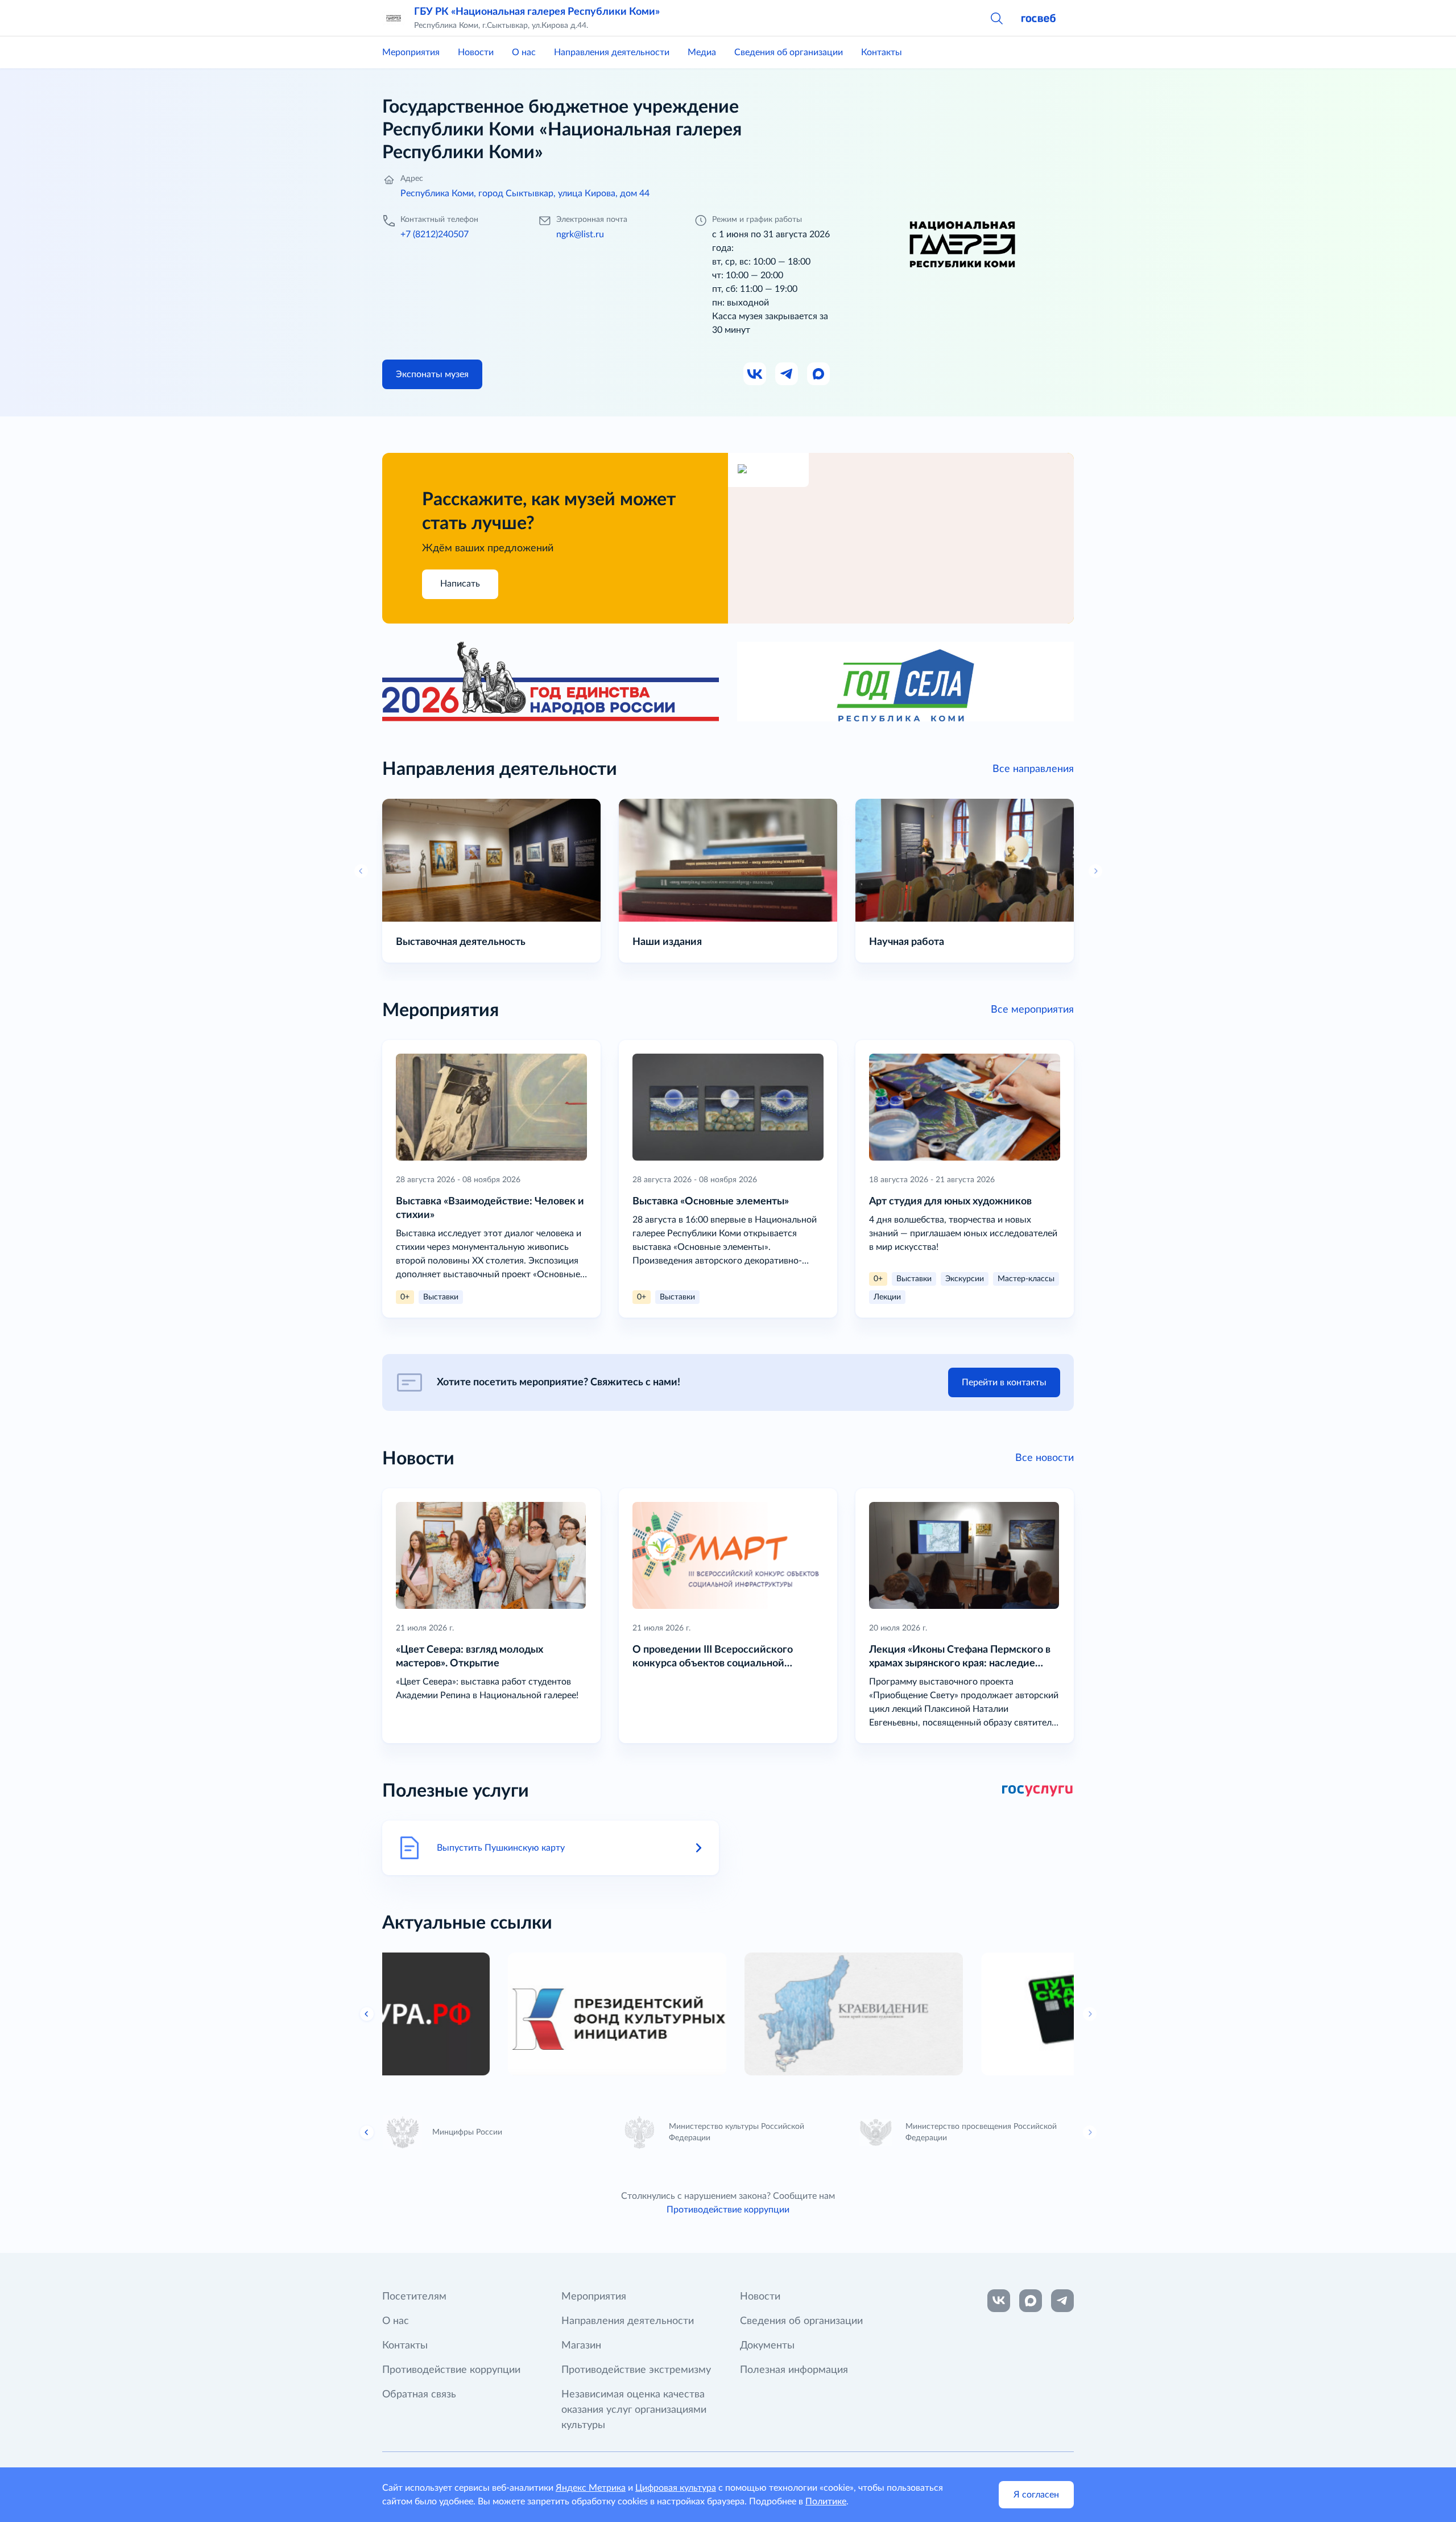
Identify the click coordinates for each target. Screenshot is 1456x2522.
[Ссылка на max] (1031, 2301)
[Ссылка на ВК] (755, 374)
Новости (476, 52)
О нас (524, 52)
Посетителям (414, 2297)
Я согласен (1036, 2495)
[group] (491, 2014)
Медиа (702, 52)
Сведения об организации (789, 52)
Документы (767, 2346)
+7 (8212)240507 (435, 234)
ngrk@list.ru (580, 234)
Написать (460, 584)
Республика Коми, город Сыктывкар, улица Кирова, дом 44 (525, 193)
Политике (826, 2502)
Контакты (882, 52)
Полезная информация (794, 2370)
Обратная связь (419, 2395)
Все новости (1045, 1458)
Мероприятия (411, 52)
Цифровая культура (676, 2488)
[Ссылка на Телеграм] (787, 374)
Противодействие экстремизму (636, 2370)
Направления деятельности (612, 52)
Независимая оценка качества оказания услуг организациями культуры (634, 2410)
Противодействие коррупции (728, 2210)
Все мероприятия (1032, 1010)
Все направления (1033, 769)
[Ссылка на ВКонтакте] (999, 2301)
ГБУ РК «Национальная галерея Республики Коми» (537, 12)
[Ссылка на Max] (819, 374)
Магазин (581, 2346)
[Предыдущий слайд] (367, 2014)
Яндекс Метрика (591, 2488)
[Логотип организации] (394, 18)
